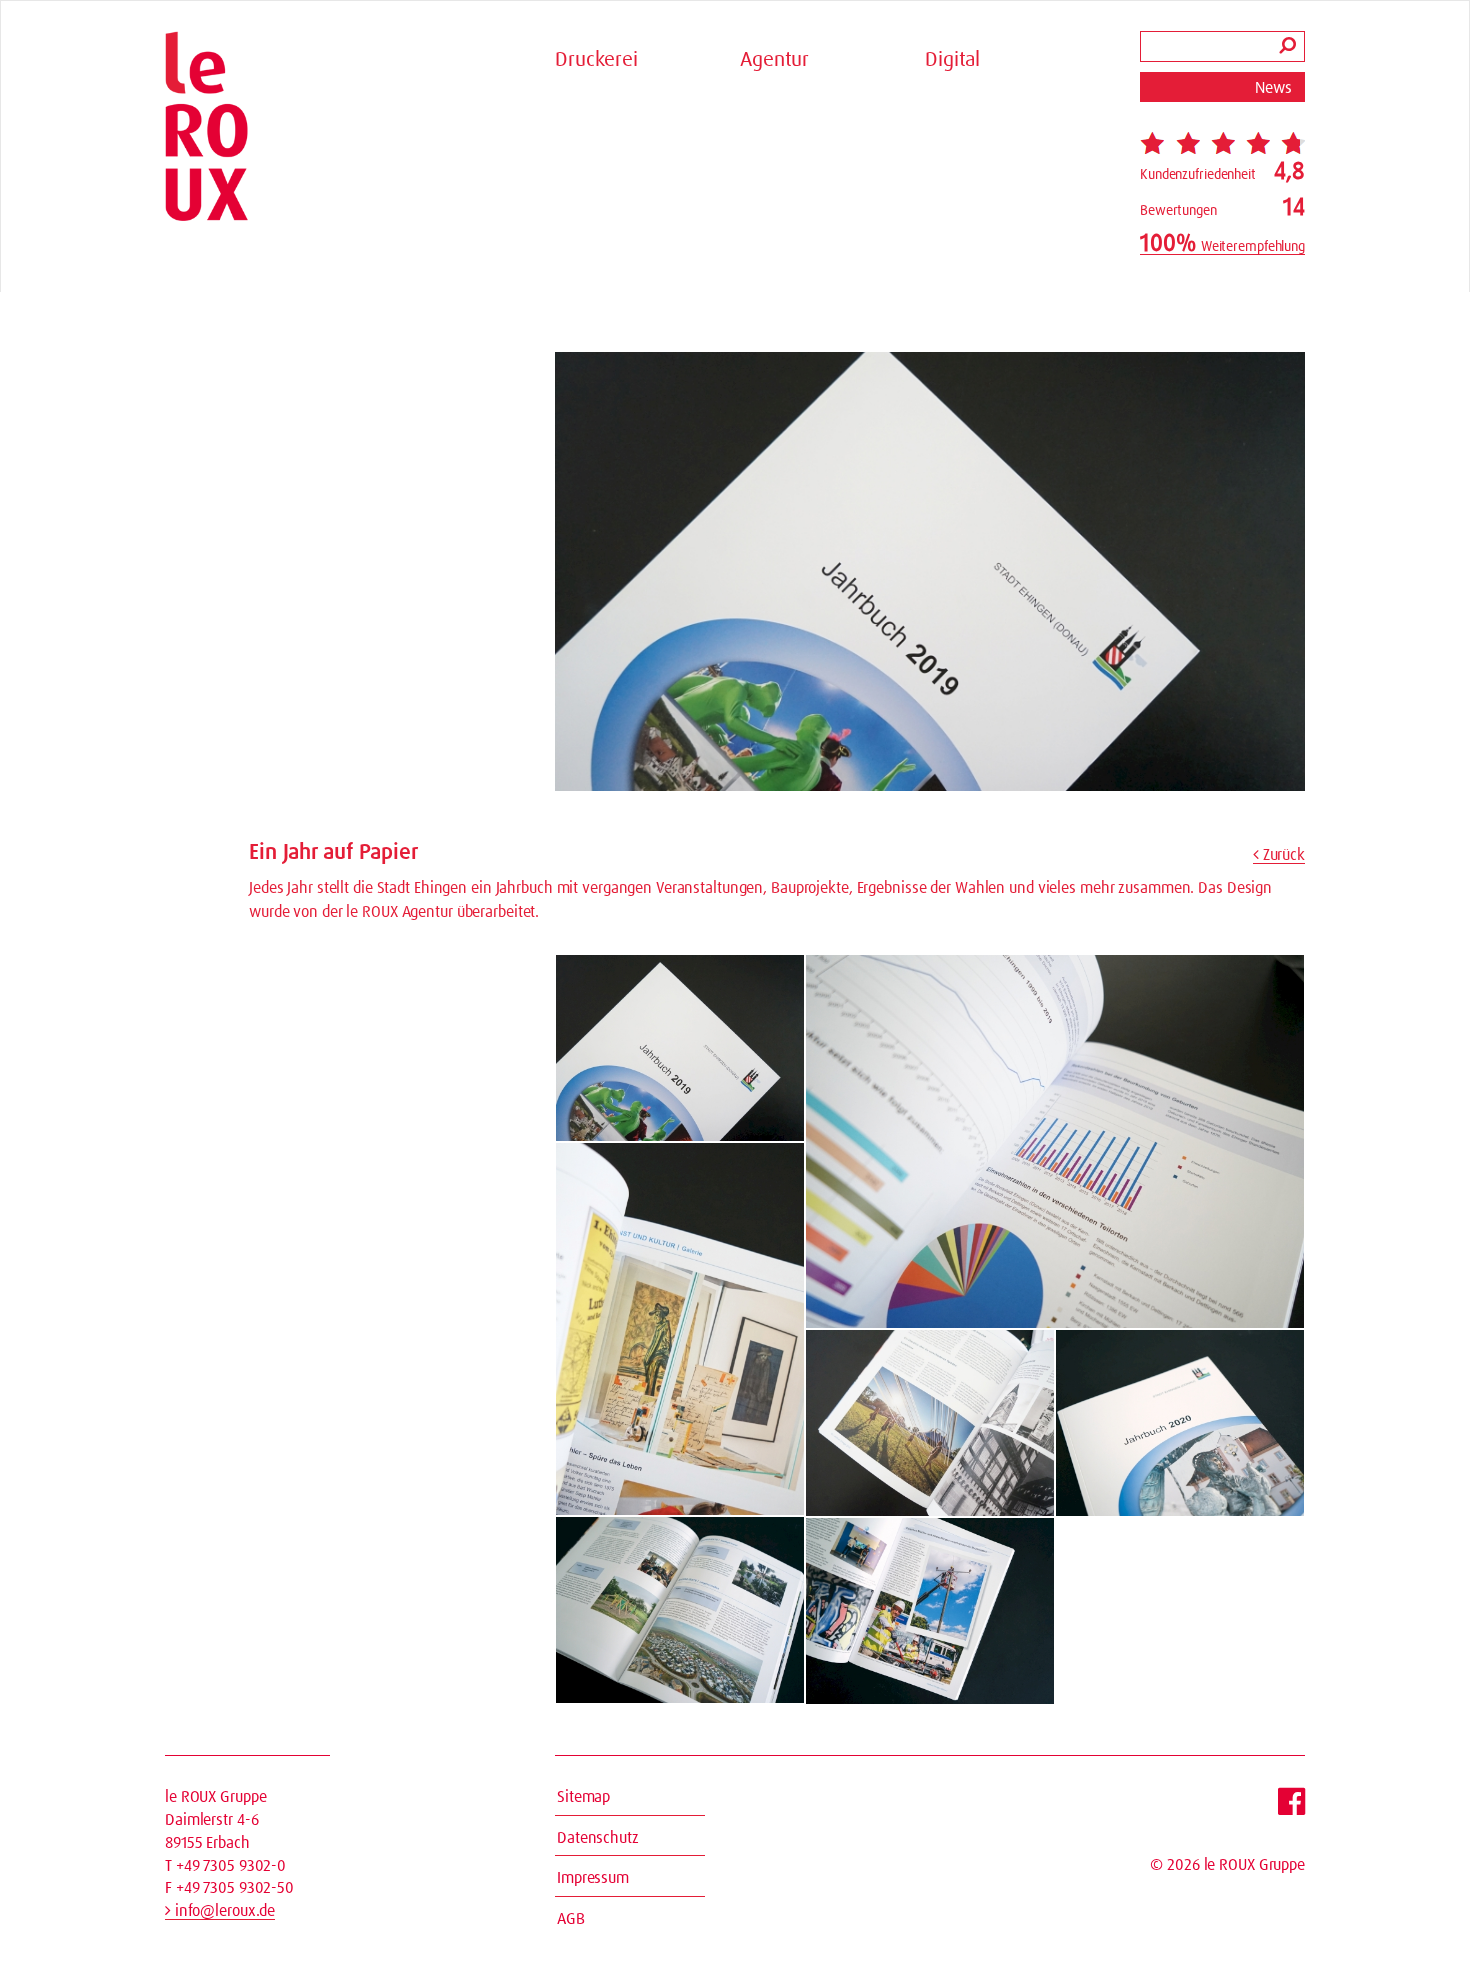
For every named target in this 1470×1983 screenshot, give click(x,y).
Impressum (593, 1878)
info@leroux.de (223, 1911)
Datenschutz (598, 1838)
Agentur (774, 60)
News (1273, 88)
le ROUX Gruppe (1254, 1865)
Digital (952, 60)
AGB (571, 1919)
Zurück (1282, 855)
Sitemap (583, 1797)
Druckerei (596, 60)
